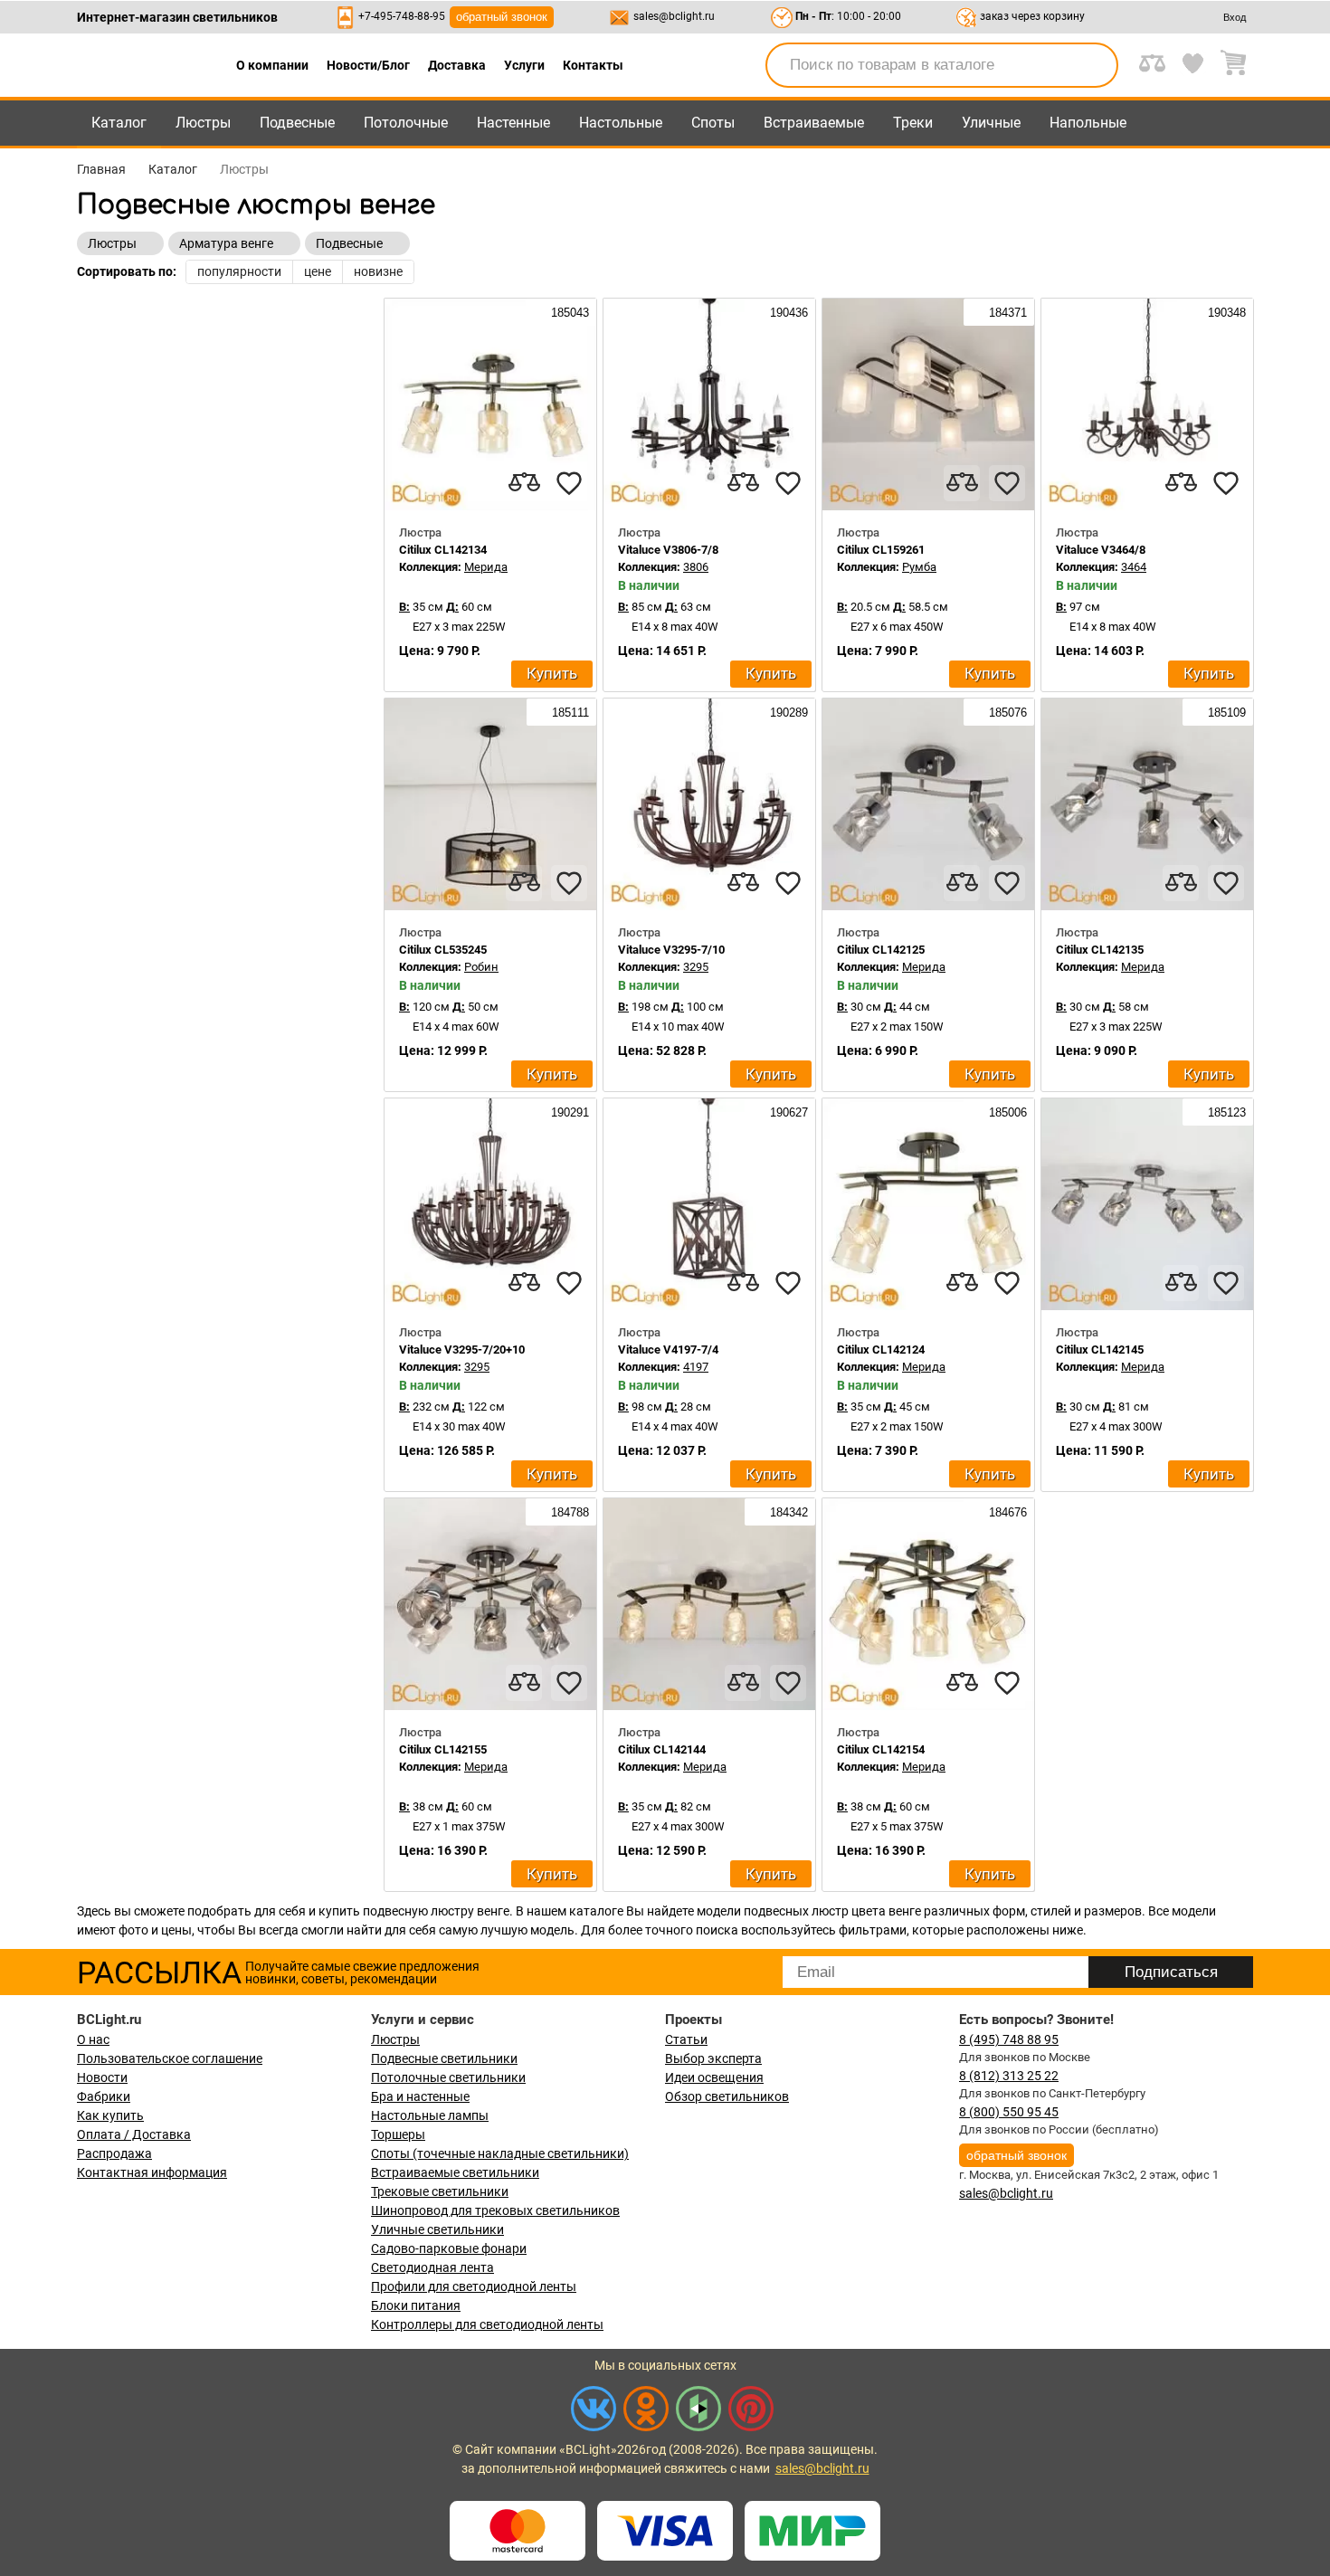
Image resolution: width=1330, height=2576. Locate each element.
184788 (568, 1512)
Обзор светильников (727, 2096)
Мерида (486, 567)
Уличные (991, 123)
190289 (787, 713)
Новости (102, 2077)
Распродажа (114, 2153)
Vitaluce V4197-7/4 (668, 1350)
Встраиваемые (814, 123)
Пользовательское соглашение (170, 2058)
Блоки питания (416, 2305)
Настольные (621, 123)
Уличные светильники (437, 2229)
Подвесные (297, 123)
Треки (913, 123)
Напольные (1088, 123)
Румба (919, 567)
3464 (1134, 567)
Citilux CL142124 (881, 1350)
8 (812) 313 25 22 (1009, 2076)
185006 (1006, 1112)
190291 (568, 1112)
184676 (1006, 1512)
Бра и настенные (420, 2096)
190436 (787, 313)
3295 (696, 967)
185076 (1006, 713)
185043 (568, 313)
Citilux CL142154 (881, 1749)
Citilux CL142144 (662, 1749)
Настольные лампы (430, 2115)
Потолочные (406, 123)
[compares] (524, 483)
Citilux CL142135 (1100, 950)
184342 (787, 1512)
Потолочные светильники (448, 2077)
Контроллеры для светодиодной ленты (487, 2324)
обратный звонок (502, 17)
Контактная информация (152, 2172)
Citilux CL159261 (881, 550)
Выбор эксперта (713, 2058)
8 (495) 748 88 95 (1009, 2039)
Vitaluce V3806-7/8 (668, 550)
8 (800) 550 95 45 (1009, 2112)
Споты (713, 123)
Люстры (203, 123)
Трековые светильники (440, 2191)
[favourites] (569, 483)
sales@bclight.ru (674, 16)
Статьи (686, 2039)
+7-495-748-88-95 (402, 16)
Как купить (110, 2115)
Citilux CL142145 (1100, 1350)
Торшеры (398, 2134)
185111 (569, 713)
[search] (1094, 65)
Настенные (513, 123)
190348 (1225, 313)
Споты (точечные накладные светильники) (500, 2153)
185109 (1225, 713)
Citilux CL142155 (443, 1749)
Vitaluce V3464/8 (1101, 550)
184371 (1006, 313)
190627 (787, 1112)
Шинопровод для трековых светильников (495, 2210)
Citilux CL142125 (881, 950)
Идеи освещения (714, 2077)
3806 (696, 567)
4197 (696, 1367)
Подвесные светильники (444, 2058)
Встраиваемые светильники (455, 2172)
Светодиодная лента (432, 2267)
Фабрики (104, 2096)
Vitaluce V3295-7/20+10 (462, 1350)
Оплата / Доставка (134, 2134)
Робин (481, 967)
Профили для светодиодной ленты (474, 2286)
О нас (93, 2039)
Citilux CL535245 (443, 950)
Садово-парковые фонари (449, 2248)
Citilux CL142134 (443, 550)
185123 (1225, 1112)
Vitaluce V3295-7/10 (671, 950)
